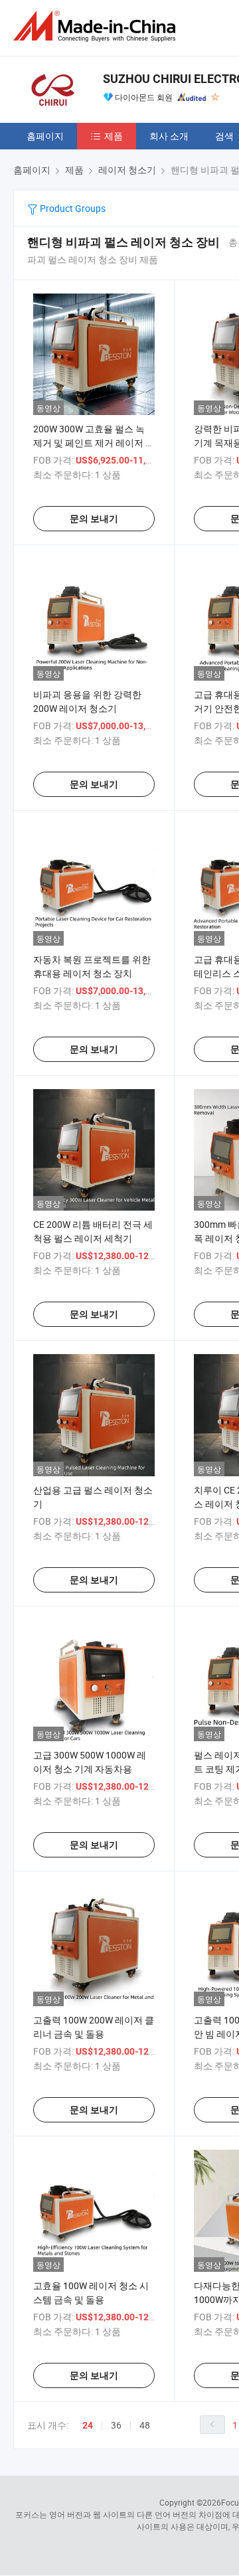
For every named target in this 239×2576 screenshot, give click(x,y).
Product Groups (72, 208)
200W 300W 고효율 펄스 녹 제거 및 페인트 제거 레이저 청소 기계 (94, 443)
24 (88, 2425)
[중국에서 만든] (97, 26)
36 (116, 2425)
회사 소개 (169, 136)
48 (145, 2425)
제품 (114, 136)
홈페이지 (45, 136)
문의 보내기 (94, 519)
